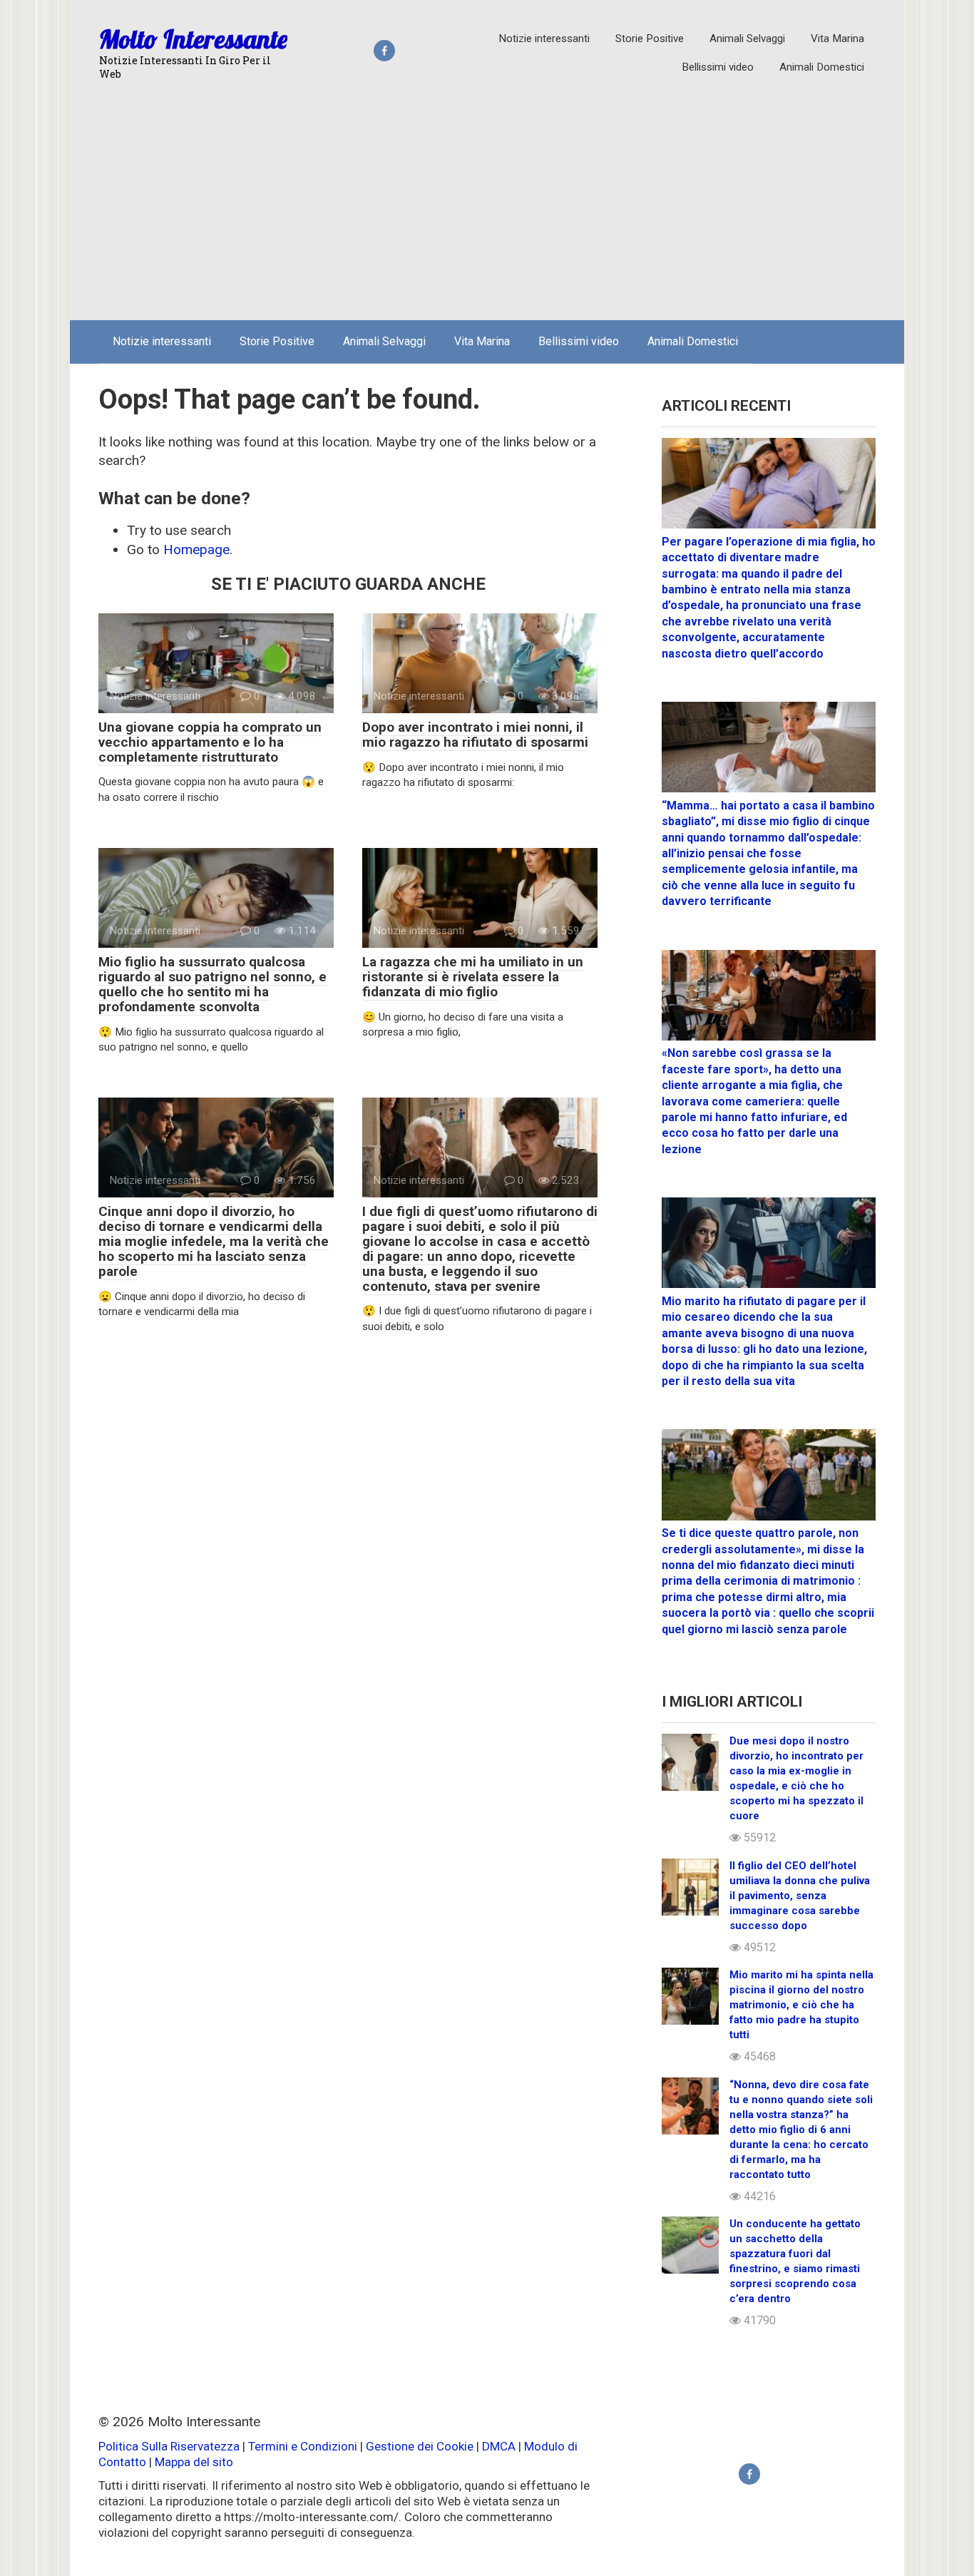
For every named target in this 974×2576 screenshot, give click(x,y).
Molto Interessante (193, 39)
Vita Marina (837, 39)
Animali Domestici (822, 67)
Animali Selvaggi (747, 39)
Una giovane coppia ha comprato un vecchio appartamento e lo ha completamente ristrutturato (210, 742)
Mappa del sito (194, 2462)
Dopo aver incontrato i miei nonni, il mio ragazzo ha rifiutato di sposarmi (475, 735)
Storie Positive (650, 39)
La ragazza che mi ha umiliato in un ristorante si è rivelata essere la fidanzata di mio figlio (473, 977)
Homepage (196, 550)
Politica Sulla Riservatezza (170, 2446)
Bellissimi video (718, 67)
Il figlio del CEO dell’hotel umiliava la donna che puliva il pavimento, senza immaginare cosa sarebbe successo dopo (800, 1896)
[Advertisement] (487, 203)
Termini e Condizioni (303, 2446)
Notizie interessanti (544, 39)
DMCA (499, 2446)
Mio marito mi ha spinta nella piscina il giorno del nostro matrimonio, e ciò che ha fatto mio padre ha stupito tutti (801, 2005)
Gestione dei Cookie (420, 2446)
